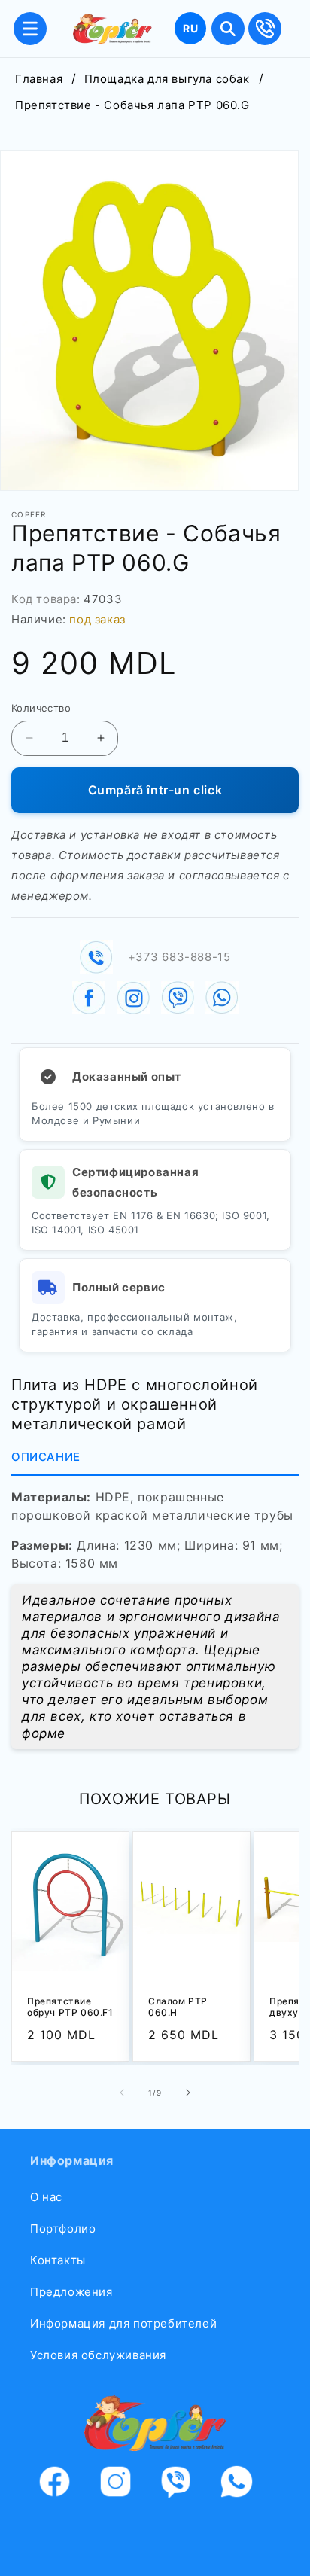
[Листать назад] (122, 2093)
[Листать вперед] (188, 2093)
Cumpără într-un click (155, 790)
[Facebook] (64, 2485)
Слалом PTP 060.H (178, 2006)
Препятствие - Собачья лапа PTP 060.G (132, 105)
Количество (41, 708)
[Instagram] (125, 2485)
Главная (39, 79)
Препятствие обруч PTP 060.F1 (70, 2006)
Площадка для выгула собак (167, 79)
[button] (30, 29)
